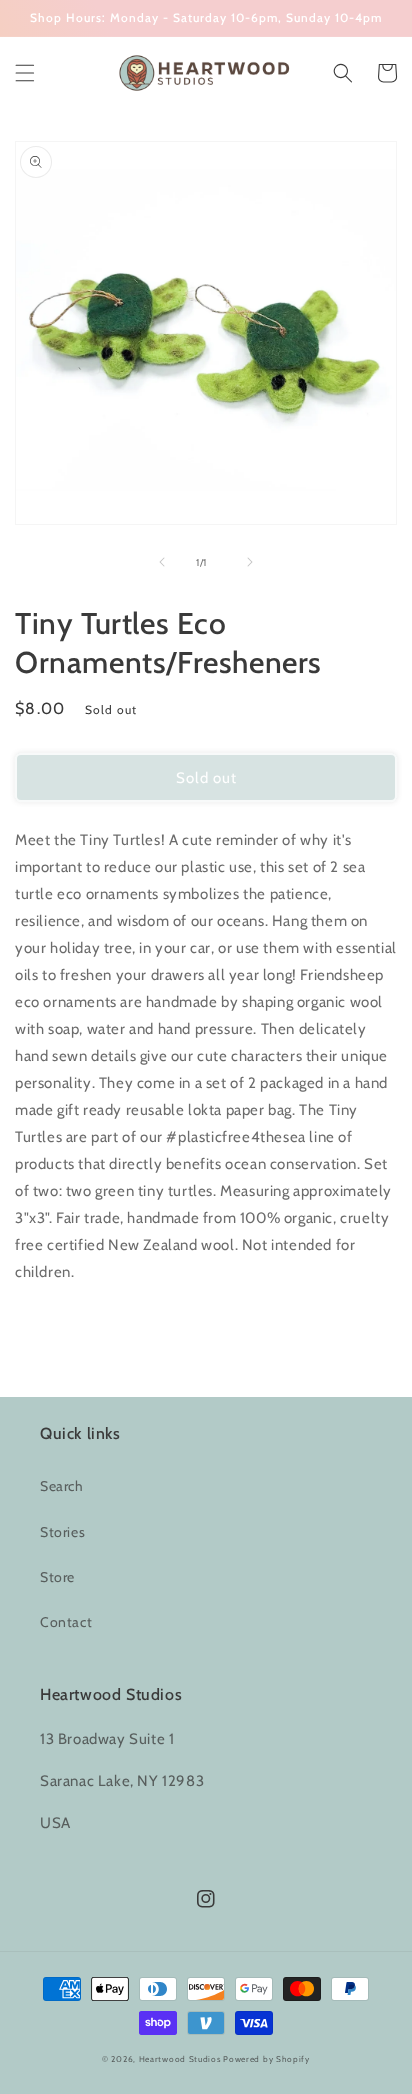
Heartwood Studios (180, 2059)
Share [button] (56, 1323)
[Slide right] (250, 562)
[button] (25, 73)
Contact (66, 1622)
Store (57, 1577)
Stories (62, 1532)
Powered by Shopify (266, 2059)
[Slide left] (162, 562)
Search (62, 1486)
